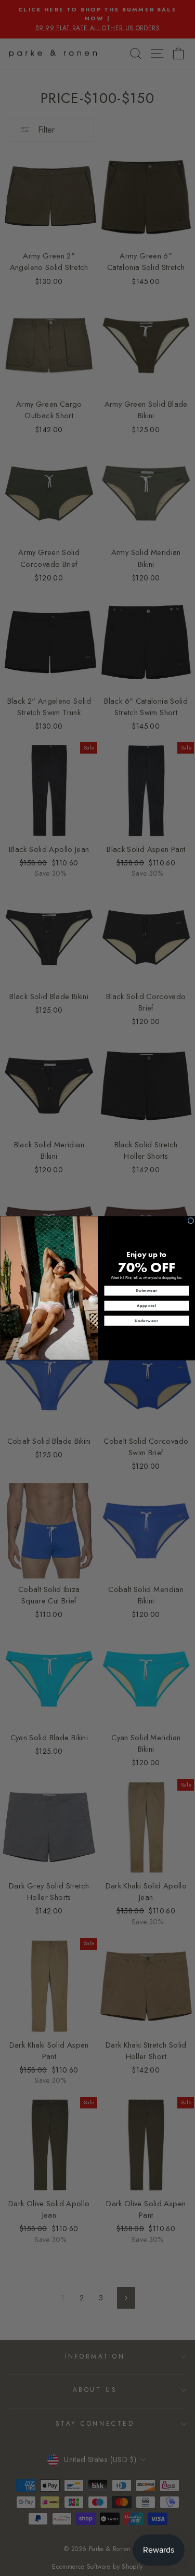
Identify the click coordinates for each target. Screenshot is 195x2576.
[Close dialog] (191, 1221)
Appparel (147, 1306)
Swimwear (146, 1291)
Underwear (146, 1320)
